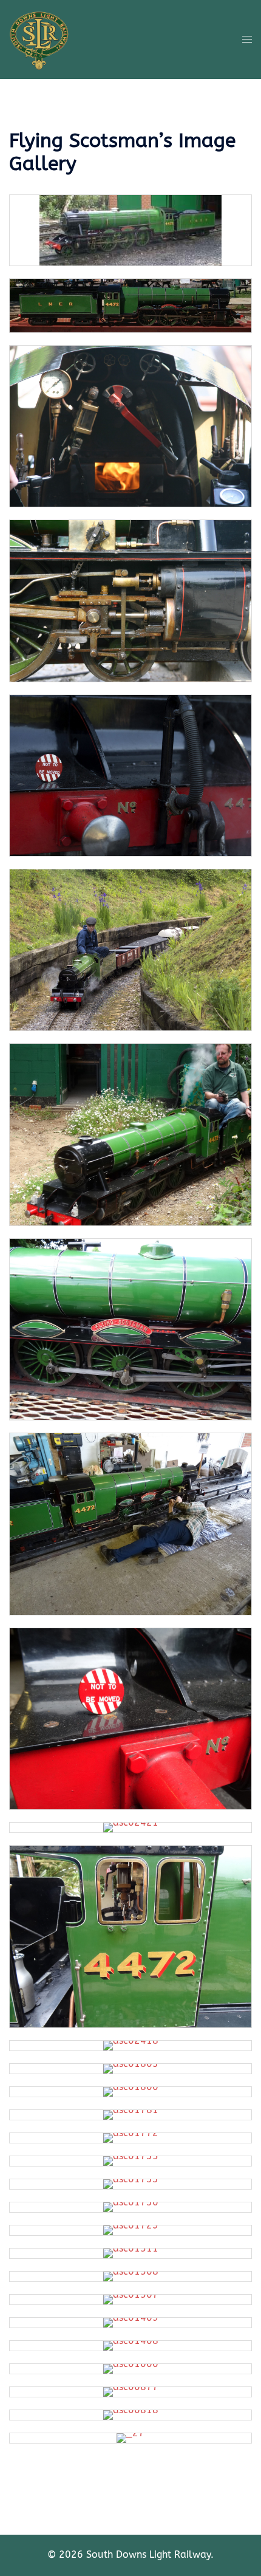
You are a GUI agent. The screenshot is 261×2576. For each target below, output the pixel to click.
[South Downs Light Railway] (39, 39)
